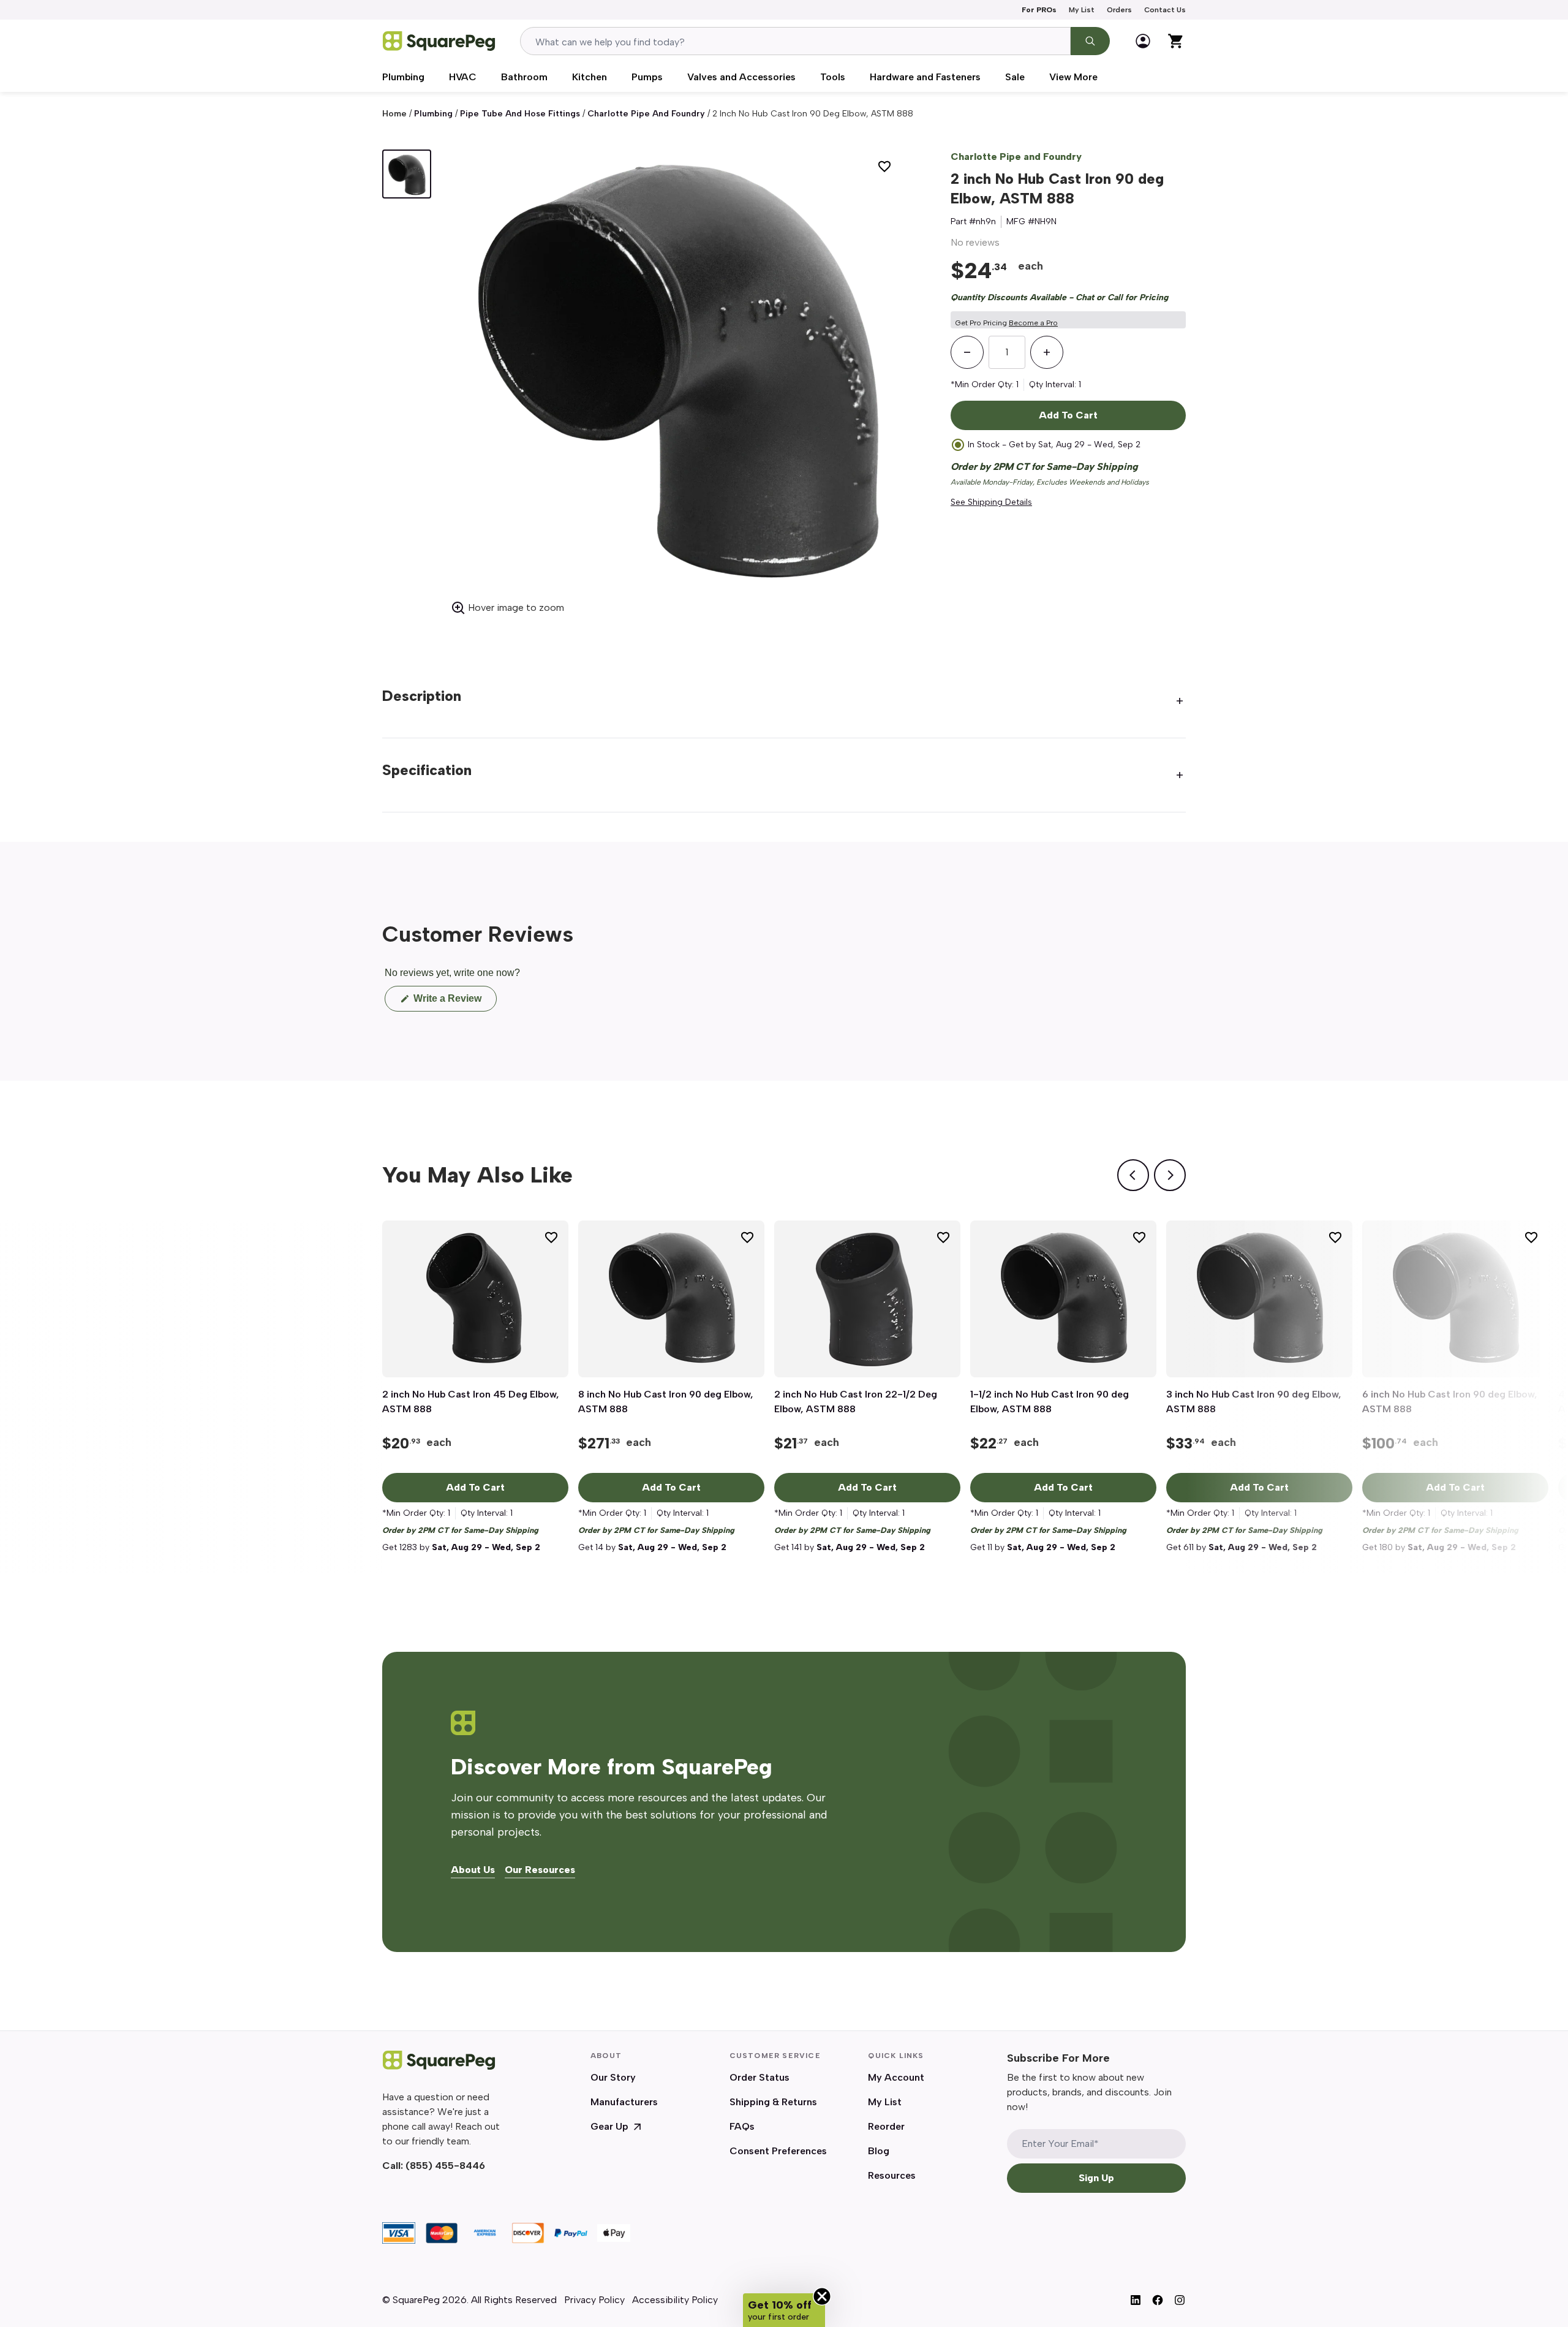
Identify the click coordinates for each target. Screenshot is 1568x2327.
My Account (896, 2077)
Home (394, 114)
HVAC (463, 77)
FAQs (742, 2126)
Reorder (886, 2126)
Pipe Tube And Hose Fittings (520, 114)
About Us (473, 1870)
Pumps (647, 77)
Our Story (613, 2077)
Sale (1015, 77)
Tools (833, 77)
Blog (879, 2151)
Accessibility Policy (675, 2300)
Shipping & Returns (773, 2102)
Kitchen (590, 77)
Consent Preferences (778, 2151)
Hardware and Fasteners (925, 77)
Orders (1119, 10)
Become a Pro (1033, 323)
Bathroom (524, 77)
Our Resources (540, 1870)
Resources (892, 2175)
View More (1073, 77)
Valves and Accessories (741, 77)
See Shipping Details (991, 502)
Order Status (759, 2077)
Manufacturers (624, 2102)
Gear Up (609, 2126)
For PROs (1039, 10)
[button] (784, 2310)
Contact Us (1165, 10)
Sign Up (1096, 2178)
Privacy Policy (594, 2300)
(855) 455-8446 (445, 2166)
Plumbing (403, 77)
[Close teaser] (822, 2296)
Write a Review (454, 1002)
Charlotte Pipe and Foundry (646, 114)
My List (1082, 10)
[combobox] (795, 41)
